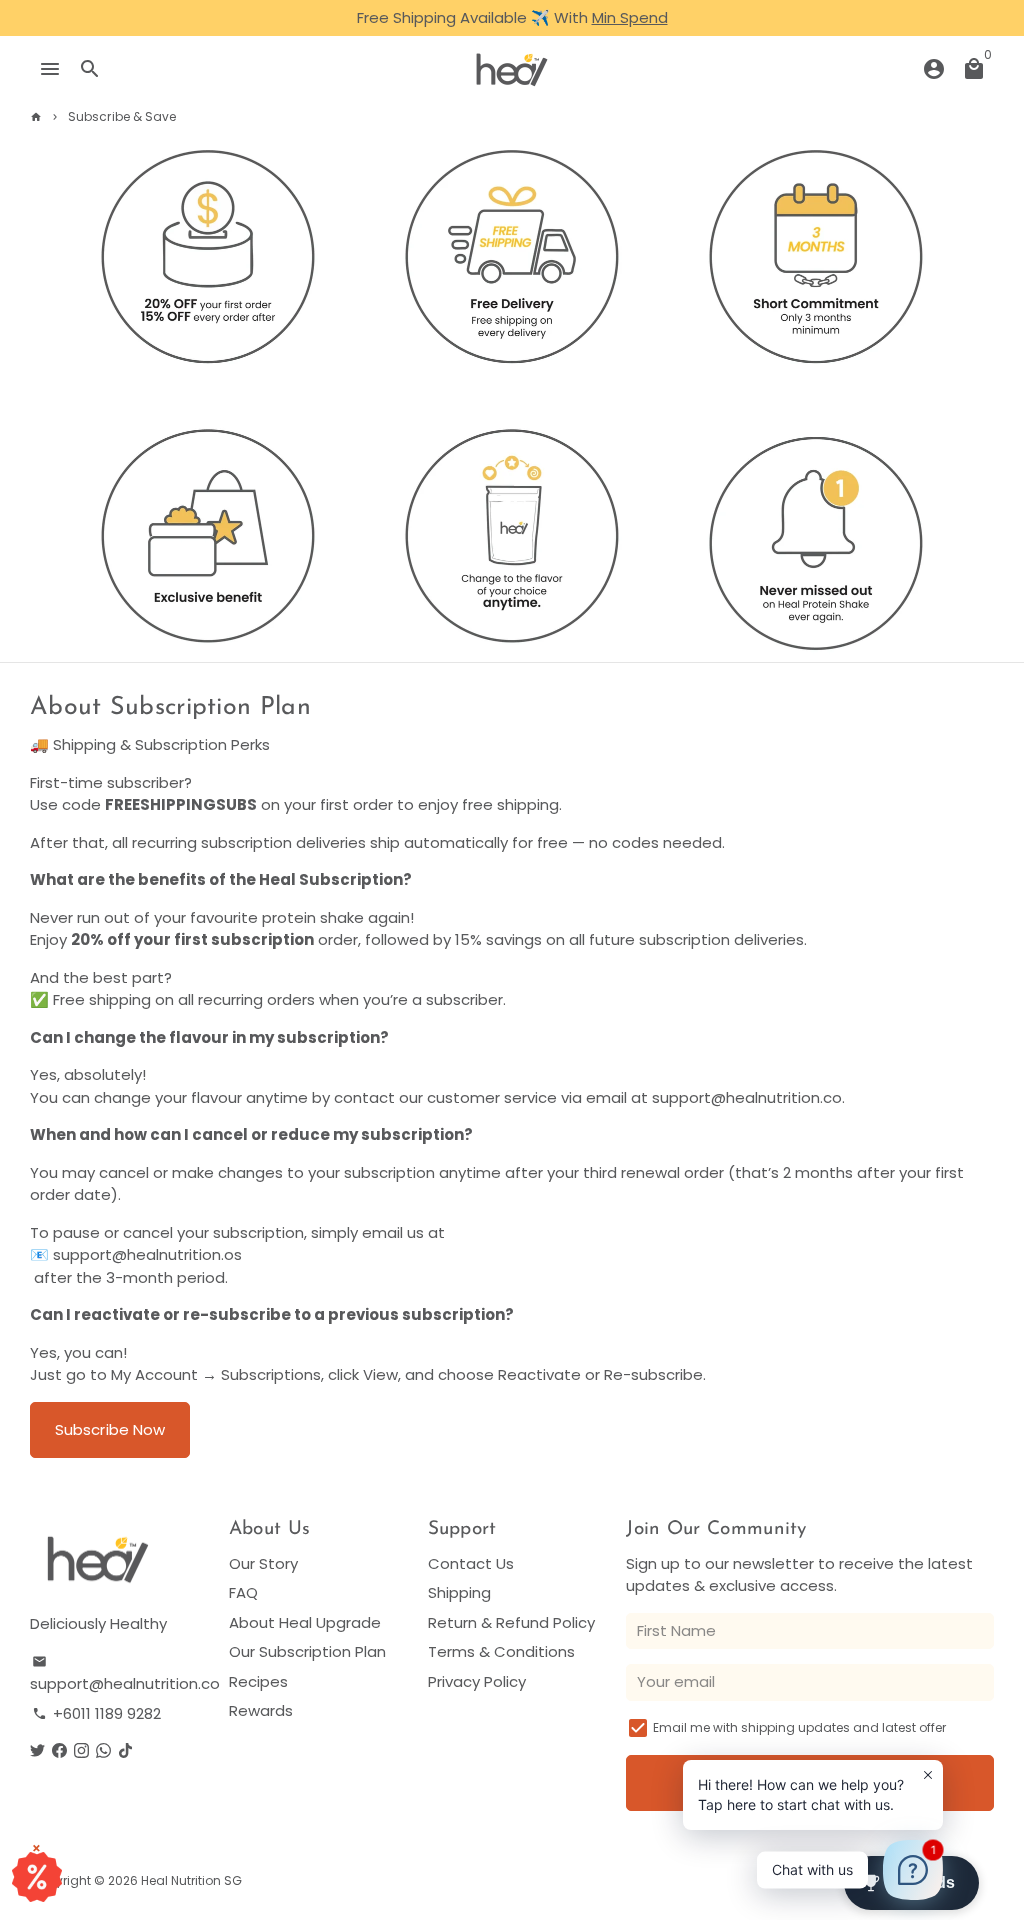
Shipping (459, 1592)
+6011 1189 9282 (96, 1713)
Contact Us (471, 1563)
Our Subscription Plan (307, 1651)
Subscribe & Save (122, 116)
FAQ (243, 1592)
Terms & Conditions (501, 1651)
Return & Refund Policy (511, 1622)
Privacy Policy (477, 1681)
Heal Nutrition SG (191, 1880)
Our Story (263, 1563)
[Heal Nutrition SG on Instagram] (81, 1750)
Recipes (258, 1681)
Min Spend (630, 17)
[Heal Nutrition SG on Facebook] (59, 1750)
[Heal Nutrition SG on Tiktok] (125, 1750)
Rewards (261, 1710)
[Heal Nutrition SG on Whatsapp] (103, 1750)
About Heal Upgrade (305, 1622)
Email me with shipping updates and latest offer (799, 1727)
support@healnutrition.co (125, 1674)
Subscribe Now (110, 1429)
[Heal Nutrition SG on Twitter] (37, 1750)
